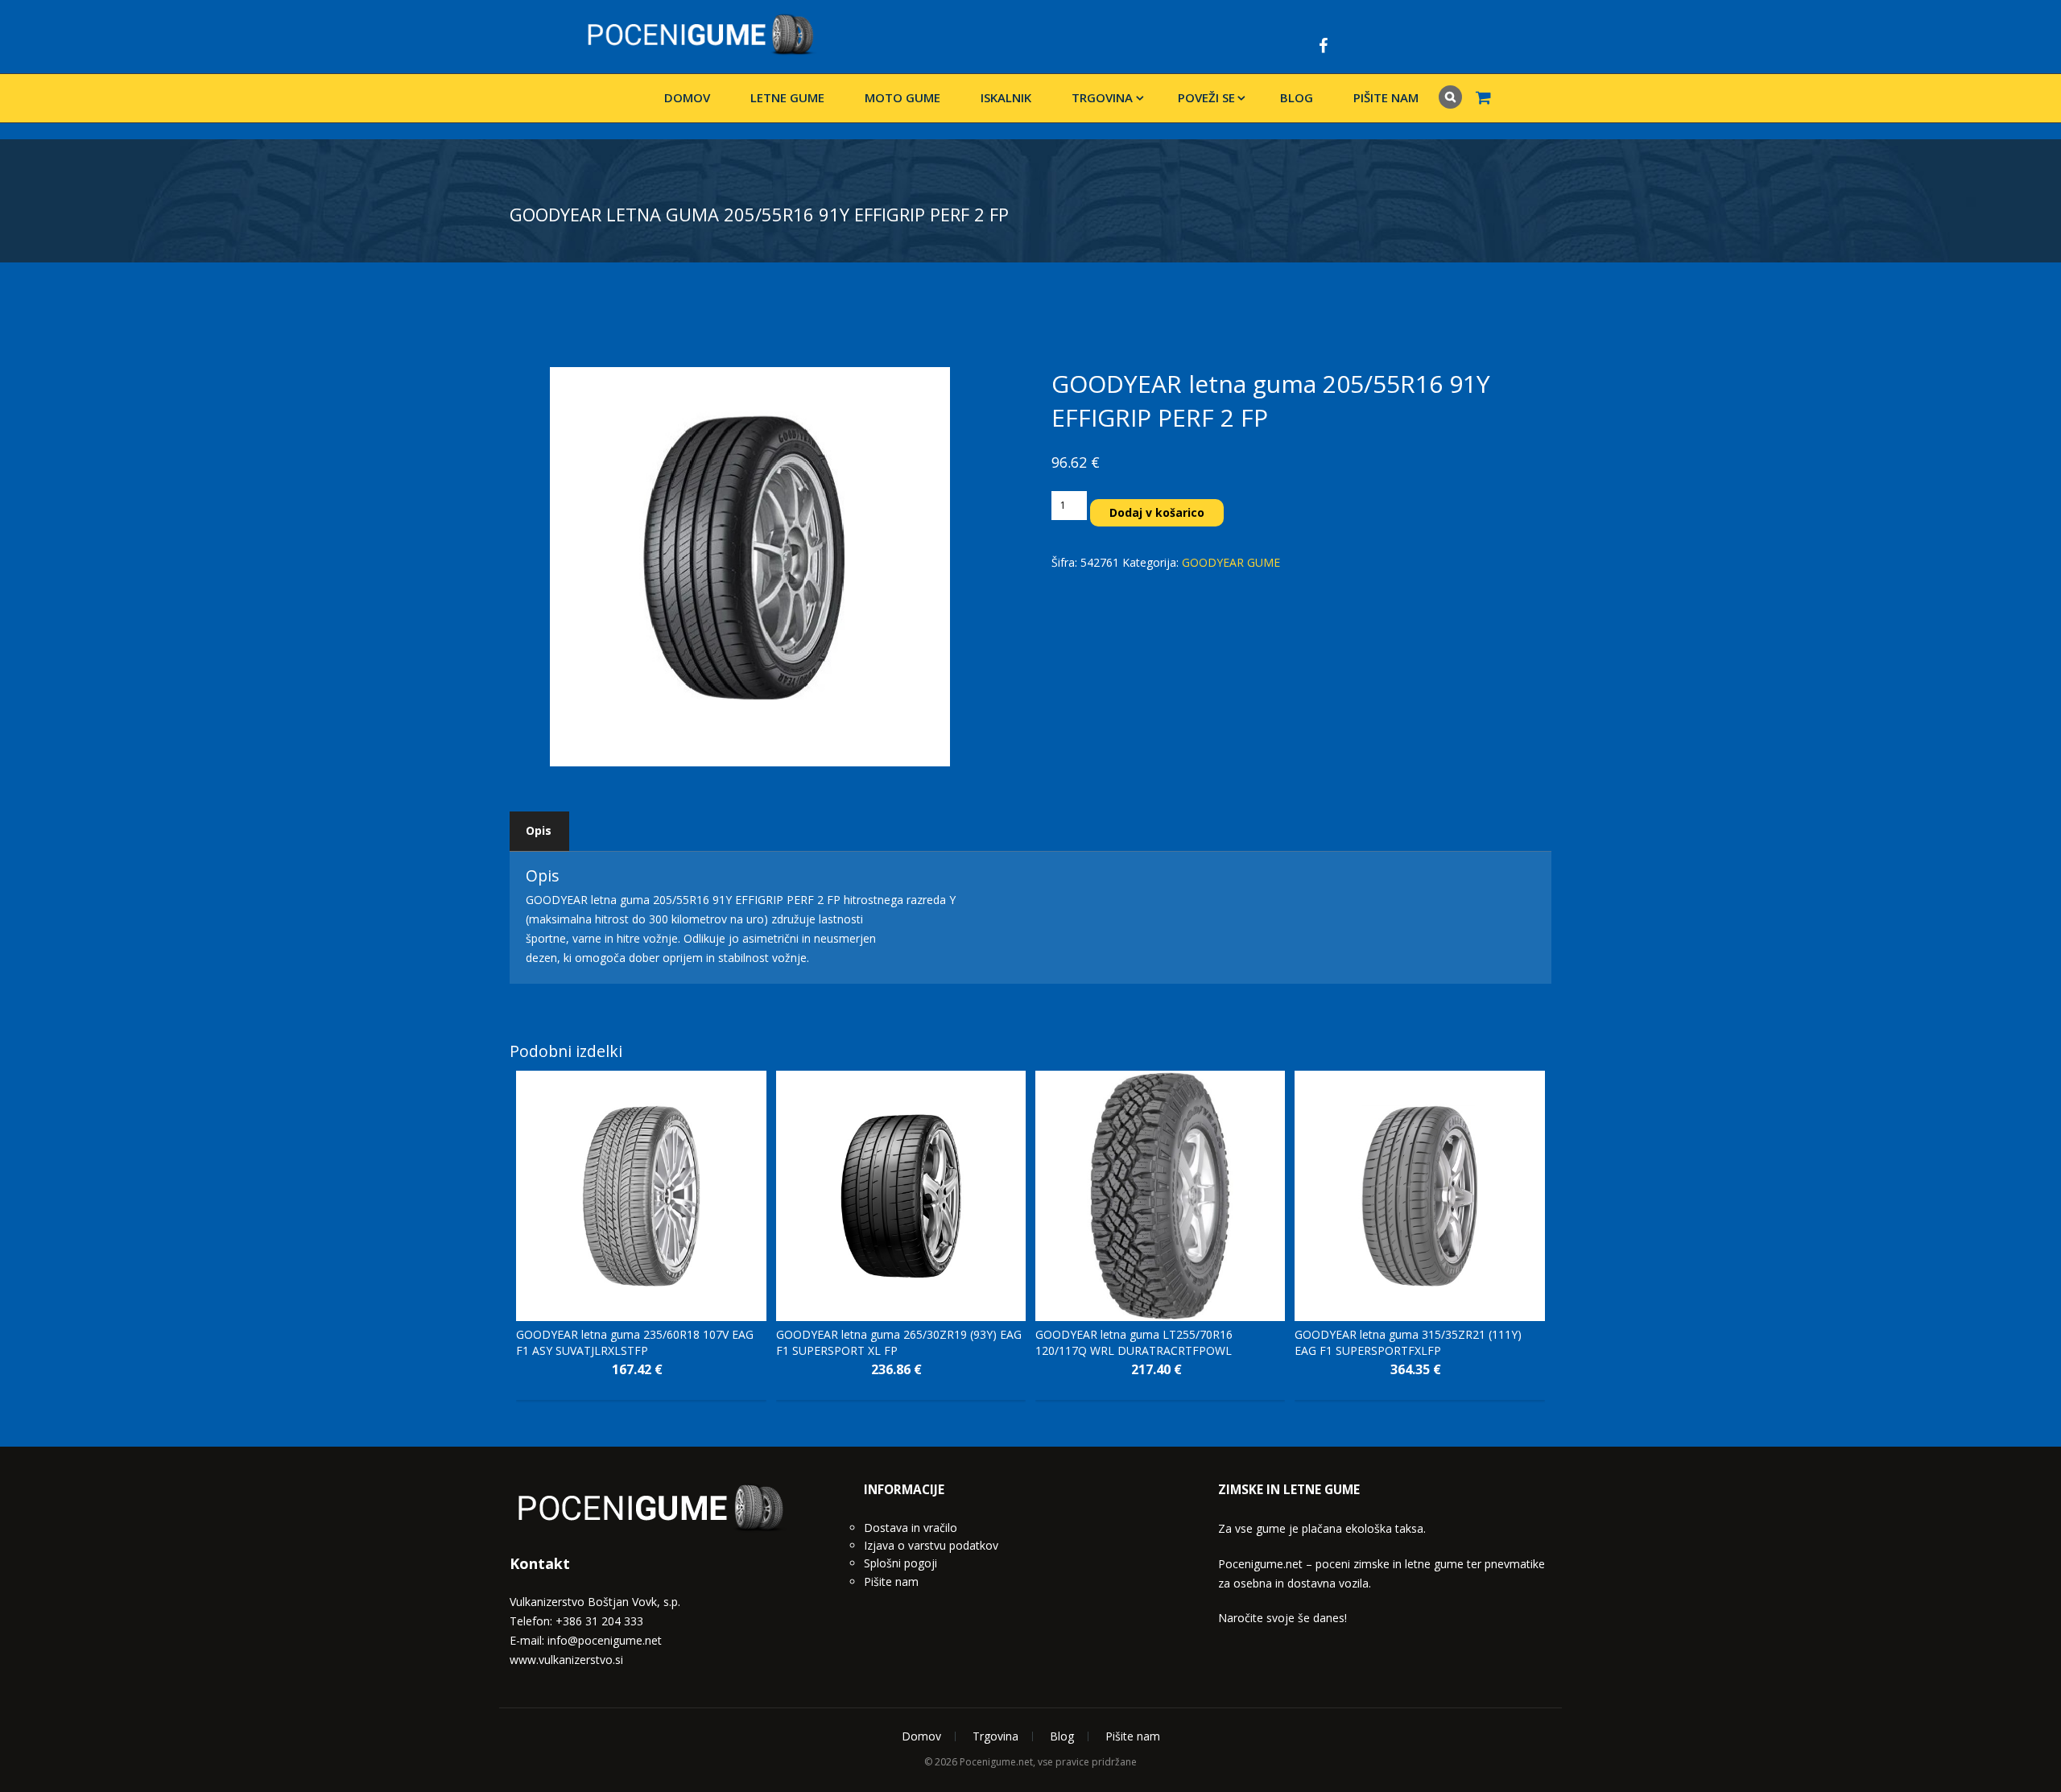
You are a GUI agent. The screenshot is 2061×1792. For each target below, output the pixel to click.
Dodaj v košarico (1157, 512)
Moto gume (902, 97)
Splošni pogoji (900, 1563)
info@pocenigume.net (605, 1640)
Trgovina (1102, 97)
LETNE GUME (787, 97)
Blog (1297, 97)
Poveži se (1206, 97)
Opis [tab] (539, 830)
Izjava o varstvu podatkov (931, 1545)
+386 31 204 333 (599, 1621)
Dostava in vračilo (911, 1528)
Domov (687, 97)
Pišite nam (1386, 97)
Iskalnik (1006, 97)
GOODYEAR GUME (1231, 562)
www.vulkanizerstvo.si (566, 1660)
